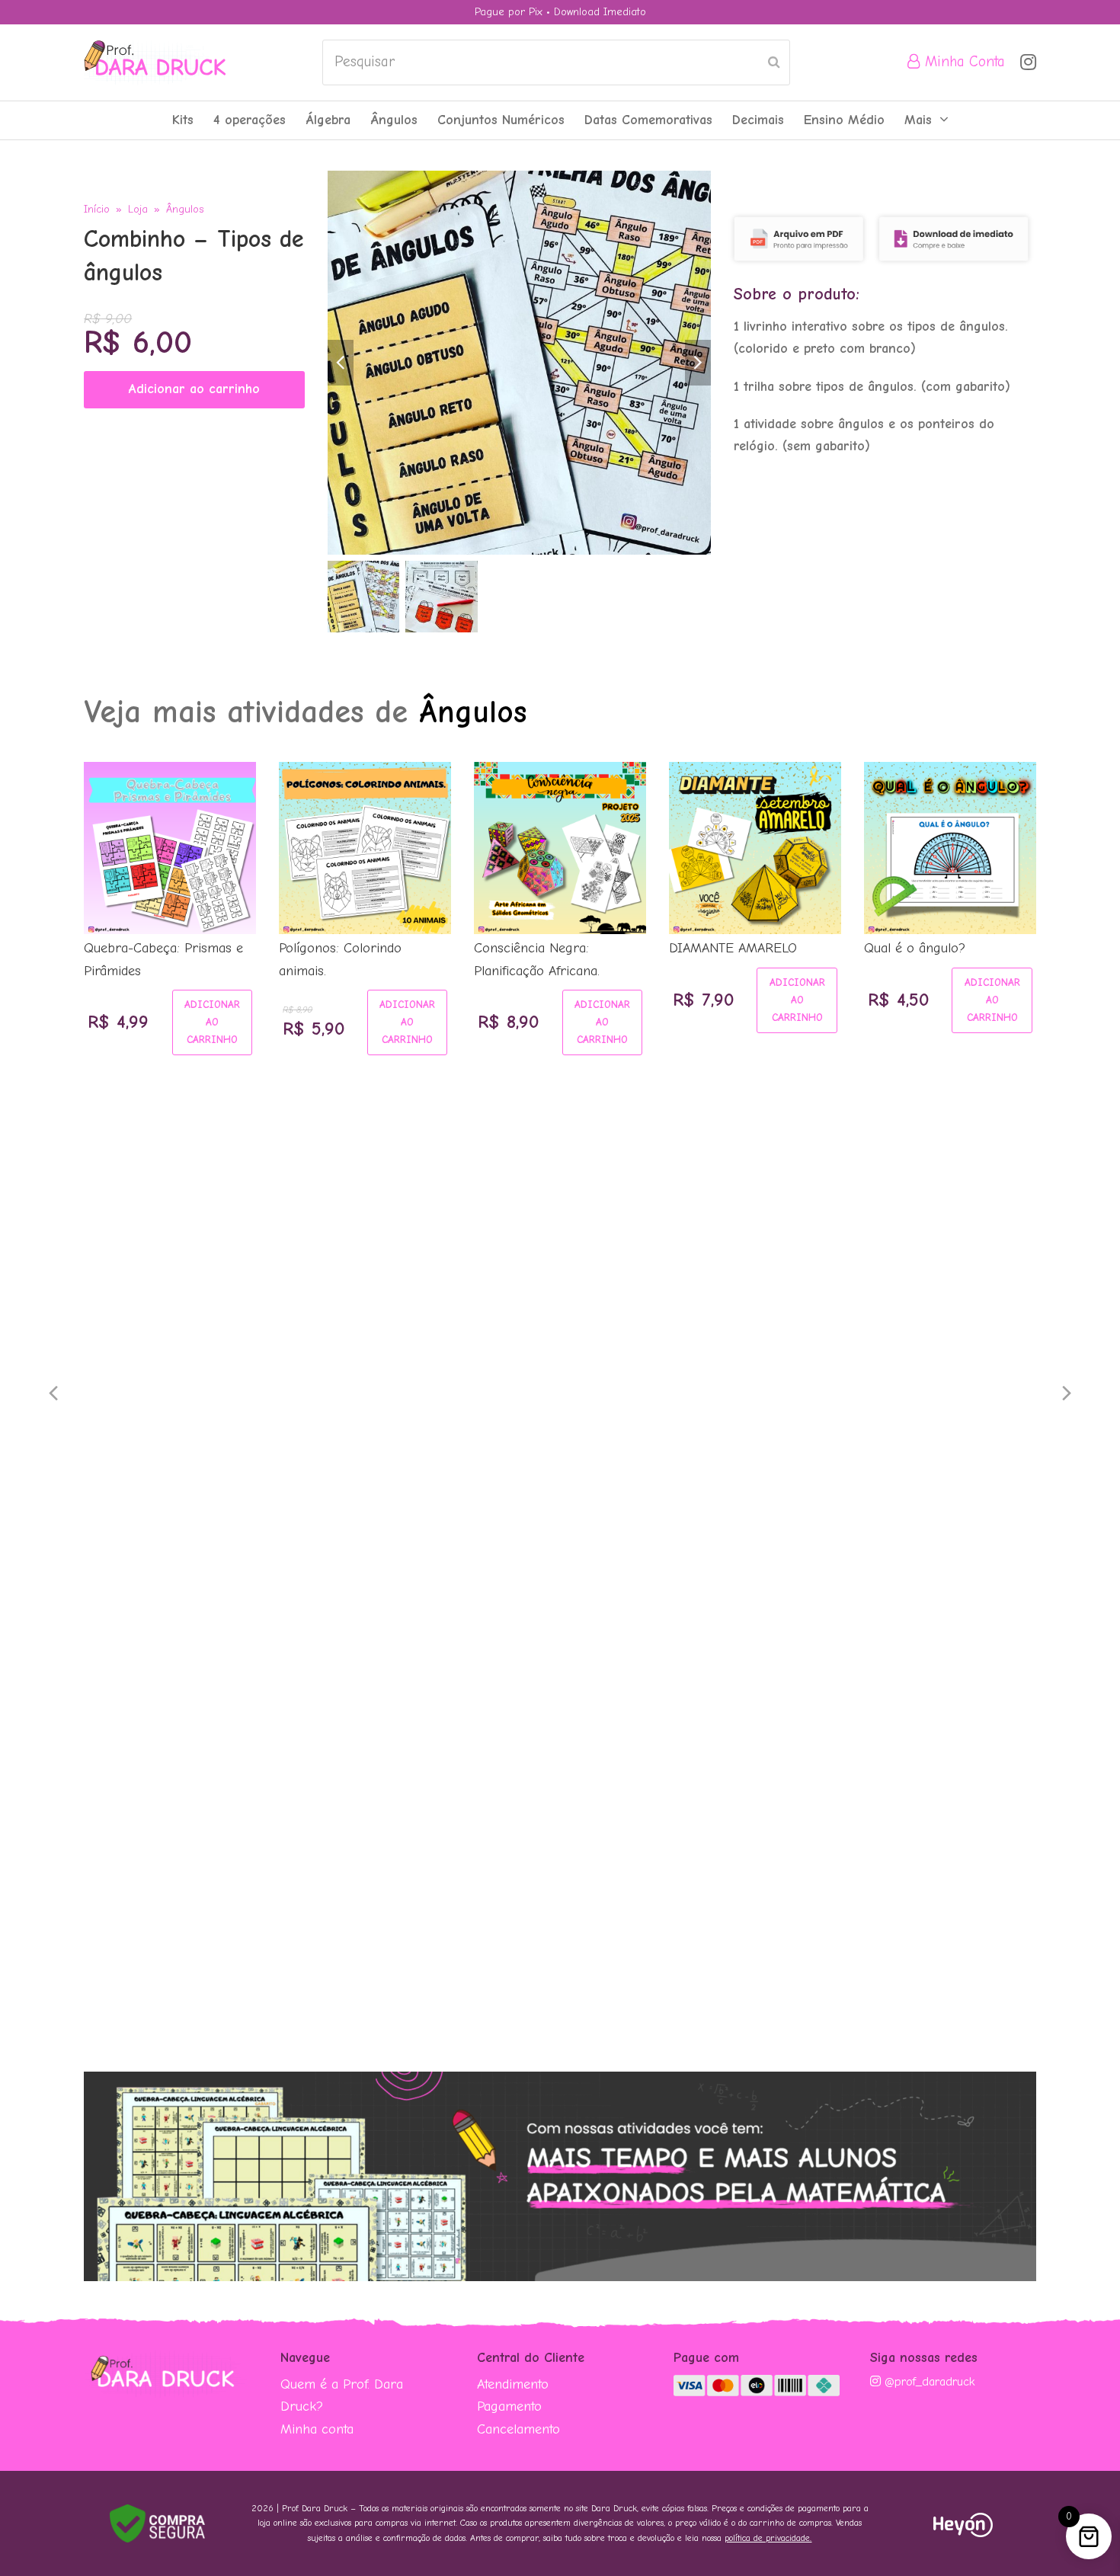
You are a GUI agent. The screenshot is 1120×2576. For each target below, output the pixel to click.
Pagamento (509, 2406)
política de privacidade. (768, 2538)
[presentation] (53, 1394)
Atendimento (513, 2384)
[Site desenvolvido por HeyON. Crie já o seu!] (963, 2533)
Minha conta (317, 2429)
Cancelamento (518, 2429)
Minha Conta (963, 62)
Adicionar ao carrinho (194, 389)
